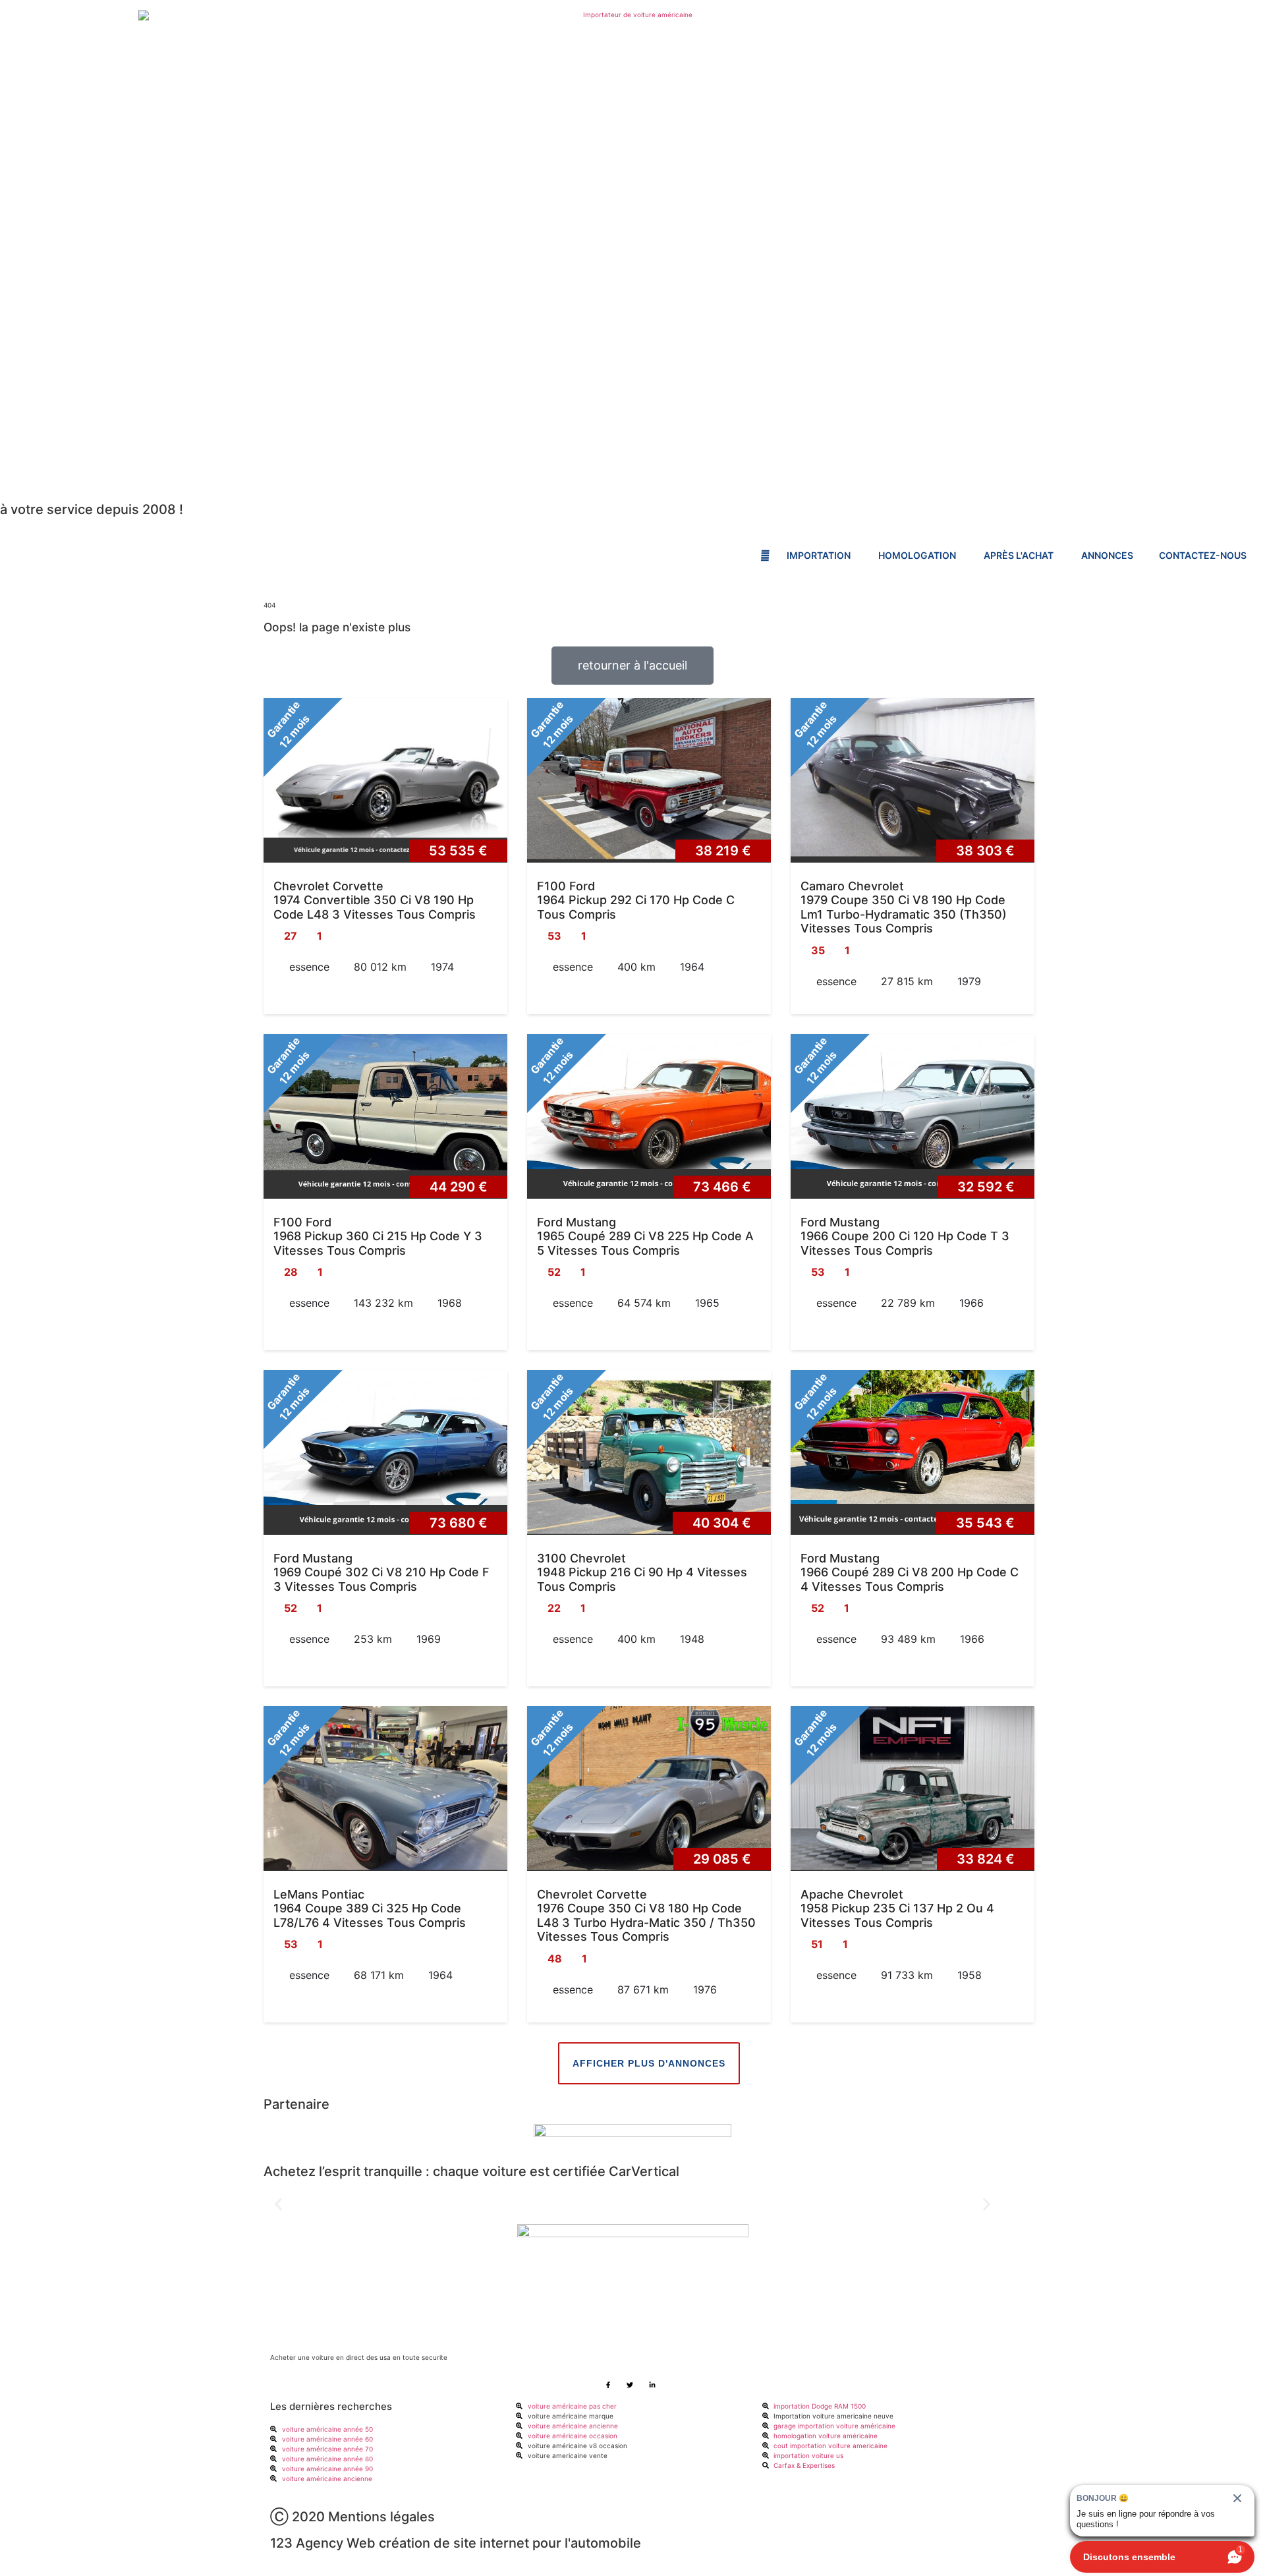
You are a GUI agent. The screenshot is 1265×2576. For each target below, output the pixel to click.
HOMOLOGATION (918, 555)
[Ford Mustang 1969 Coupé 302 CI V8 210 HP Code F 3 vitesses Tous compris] (385, 1452)
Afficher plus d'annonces (649, 2063)
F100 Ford (566, 886)
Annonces (1107, 555)
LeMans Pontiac (319, 1894)
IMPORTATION (820, 555)
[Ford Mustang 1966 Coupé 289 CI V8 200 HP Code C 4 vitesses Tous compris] (913, 1452)
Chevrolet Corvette (328, 886)
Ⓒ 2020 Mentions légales (352, 2517)
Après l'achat (1020, 555)
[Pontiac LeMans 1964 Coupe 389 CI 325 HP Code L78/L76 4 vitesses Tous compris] (385, 1789)
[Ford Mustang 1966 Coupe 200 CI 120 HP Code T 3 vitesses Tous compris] (913, 1116)
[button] (278, 2204)
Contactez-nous (1203, 555)
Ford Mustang (576, 1222)
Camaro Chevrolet (852, 886)
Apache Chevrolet (852, 1894)
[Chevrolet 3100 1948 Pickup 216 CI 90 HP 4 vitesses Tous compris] (649, 1452)
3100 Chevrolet (581, 1558)
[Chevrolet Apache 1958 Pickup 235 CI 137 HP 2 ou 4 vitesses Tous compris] (913, 1789)
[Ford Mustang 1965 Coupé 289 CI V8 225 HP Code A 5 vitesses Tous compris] (649, 1116)
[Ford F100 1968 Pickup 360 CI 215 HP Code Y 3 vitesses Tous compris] (385, 1116)
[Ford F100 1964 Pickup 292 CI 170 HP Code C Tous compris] (649, 780)
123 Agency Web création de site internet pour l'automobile (456, 2543)
